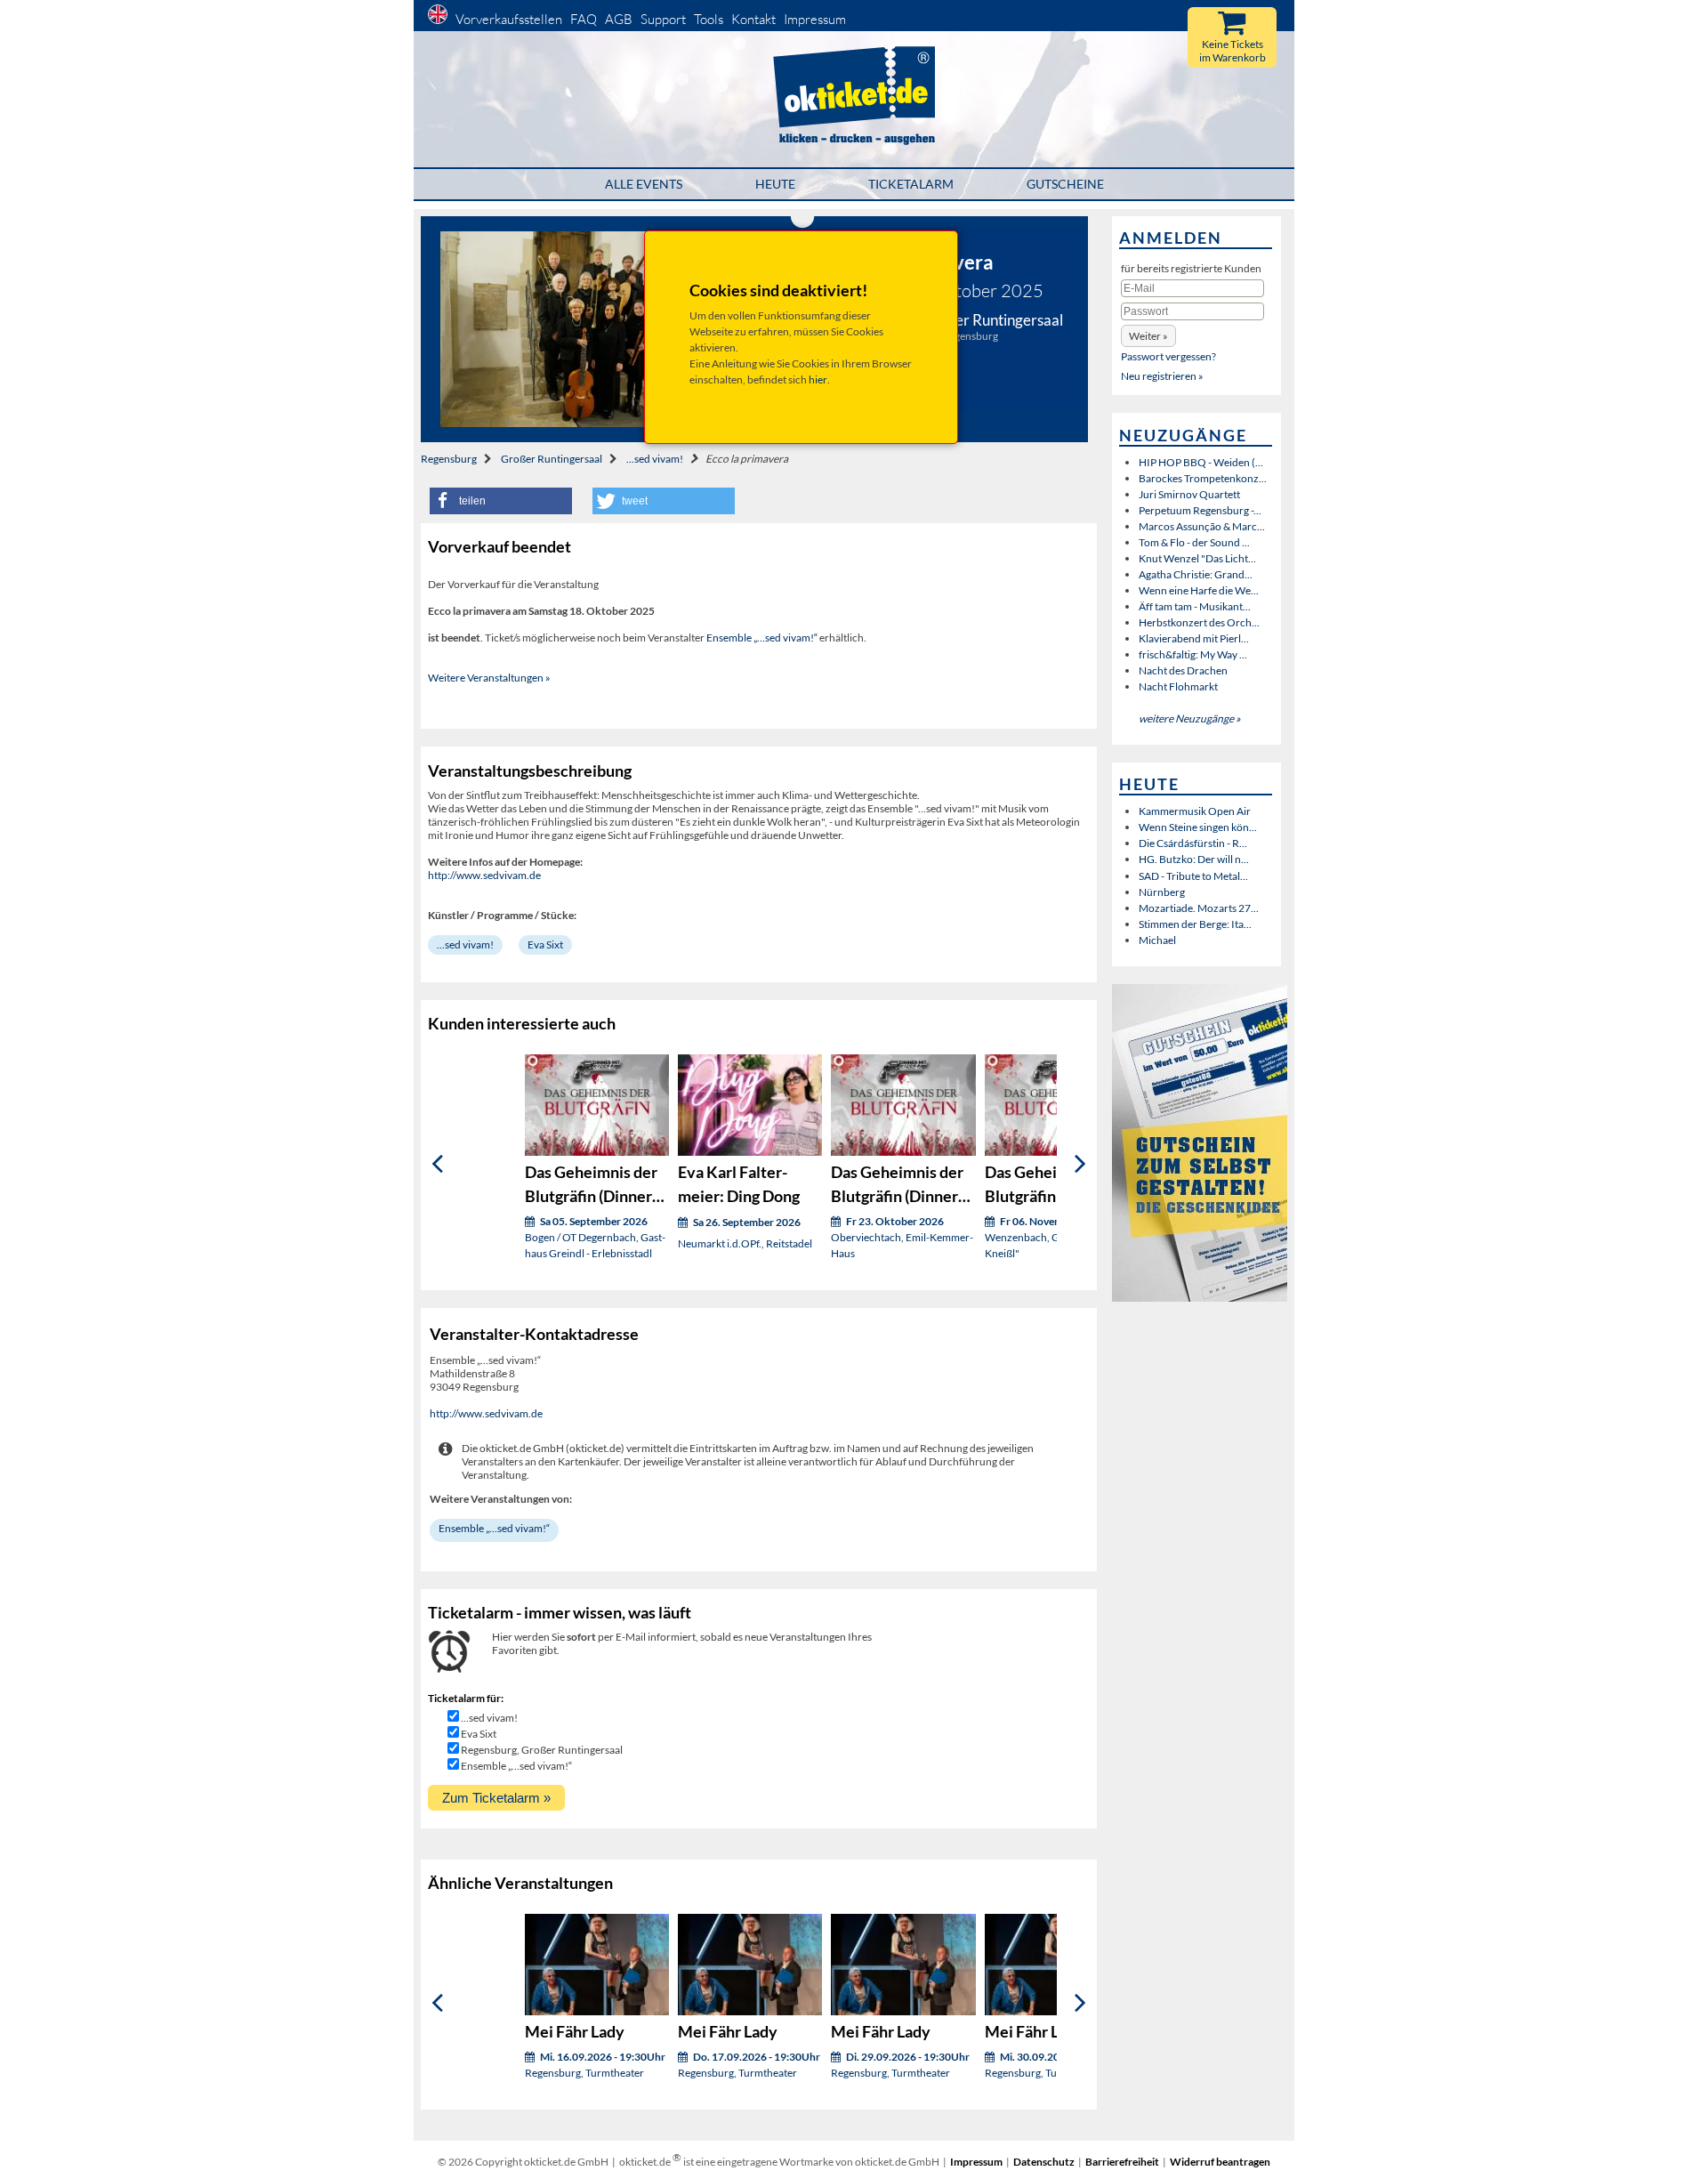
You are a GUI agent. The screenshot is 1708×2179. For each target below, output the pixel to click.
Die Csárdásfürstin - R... (1193, 843)
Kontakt (753, 19)
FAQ (584, 19)
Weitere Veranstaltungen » (489, 678)
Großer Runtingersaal (552, 459)
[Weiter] (1080, 1163)
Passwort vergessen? (1168, 356)
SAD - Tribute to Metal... (1193, 876)
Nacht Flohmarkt (1178, 686)
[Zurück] (437, 1163)
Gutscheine (1065, 184)
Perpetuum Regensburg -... (1200, 510)
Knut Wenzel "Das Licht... (1197, 558)
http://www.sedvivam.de (484, 875)
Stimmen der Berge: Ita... (1195, 924)
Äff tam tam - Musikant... (1195, 606)
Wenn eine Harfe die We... (1199, 590)
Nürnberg (1162, 892)
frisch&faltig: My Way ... (1193, 654)
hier (818, 379)
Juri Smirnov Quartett (1189, 494)
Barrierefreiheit (1122, 2162)
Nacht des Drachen (1183, 670)
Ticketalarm (911, 184)
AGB (619, 19)
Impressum (815, 19)
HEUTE (775, 184)
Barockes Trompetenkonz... (1203, 478)
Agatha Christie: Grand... (1196, 574)
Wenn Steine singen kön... (1198, 827)
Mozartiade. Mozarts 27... (1199, 908)
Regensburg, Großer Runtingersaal (542, 1750)
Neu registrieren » (1162, 376)
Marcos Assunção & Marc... (1202, 526)
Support (663, 19)
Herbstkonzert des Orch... (1199, 622)
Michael (1157, 940)
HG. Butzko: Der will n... (1194, 859)
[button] (501, 501)
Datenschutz (1044, 2162)
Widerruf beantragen (1220, 2162)
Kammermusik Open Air (1195, 811)
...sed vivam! (655, 459)
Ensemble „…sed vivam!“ (762, 638)
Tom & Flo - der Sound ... (1194, 542)
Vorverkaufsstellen (509, 19)
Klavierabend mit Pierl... (1194, 638)
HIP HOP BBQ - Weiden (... (1201, 462)
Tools (709, 19)
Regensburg (449, 459)
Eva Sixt (545, 944)
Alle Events (644, 184)
